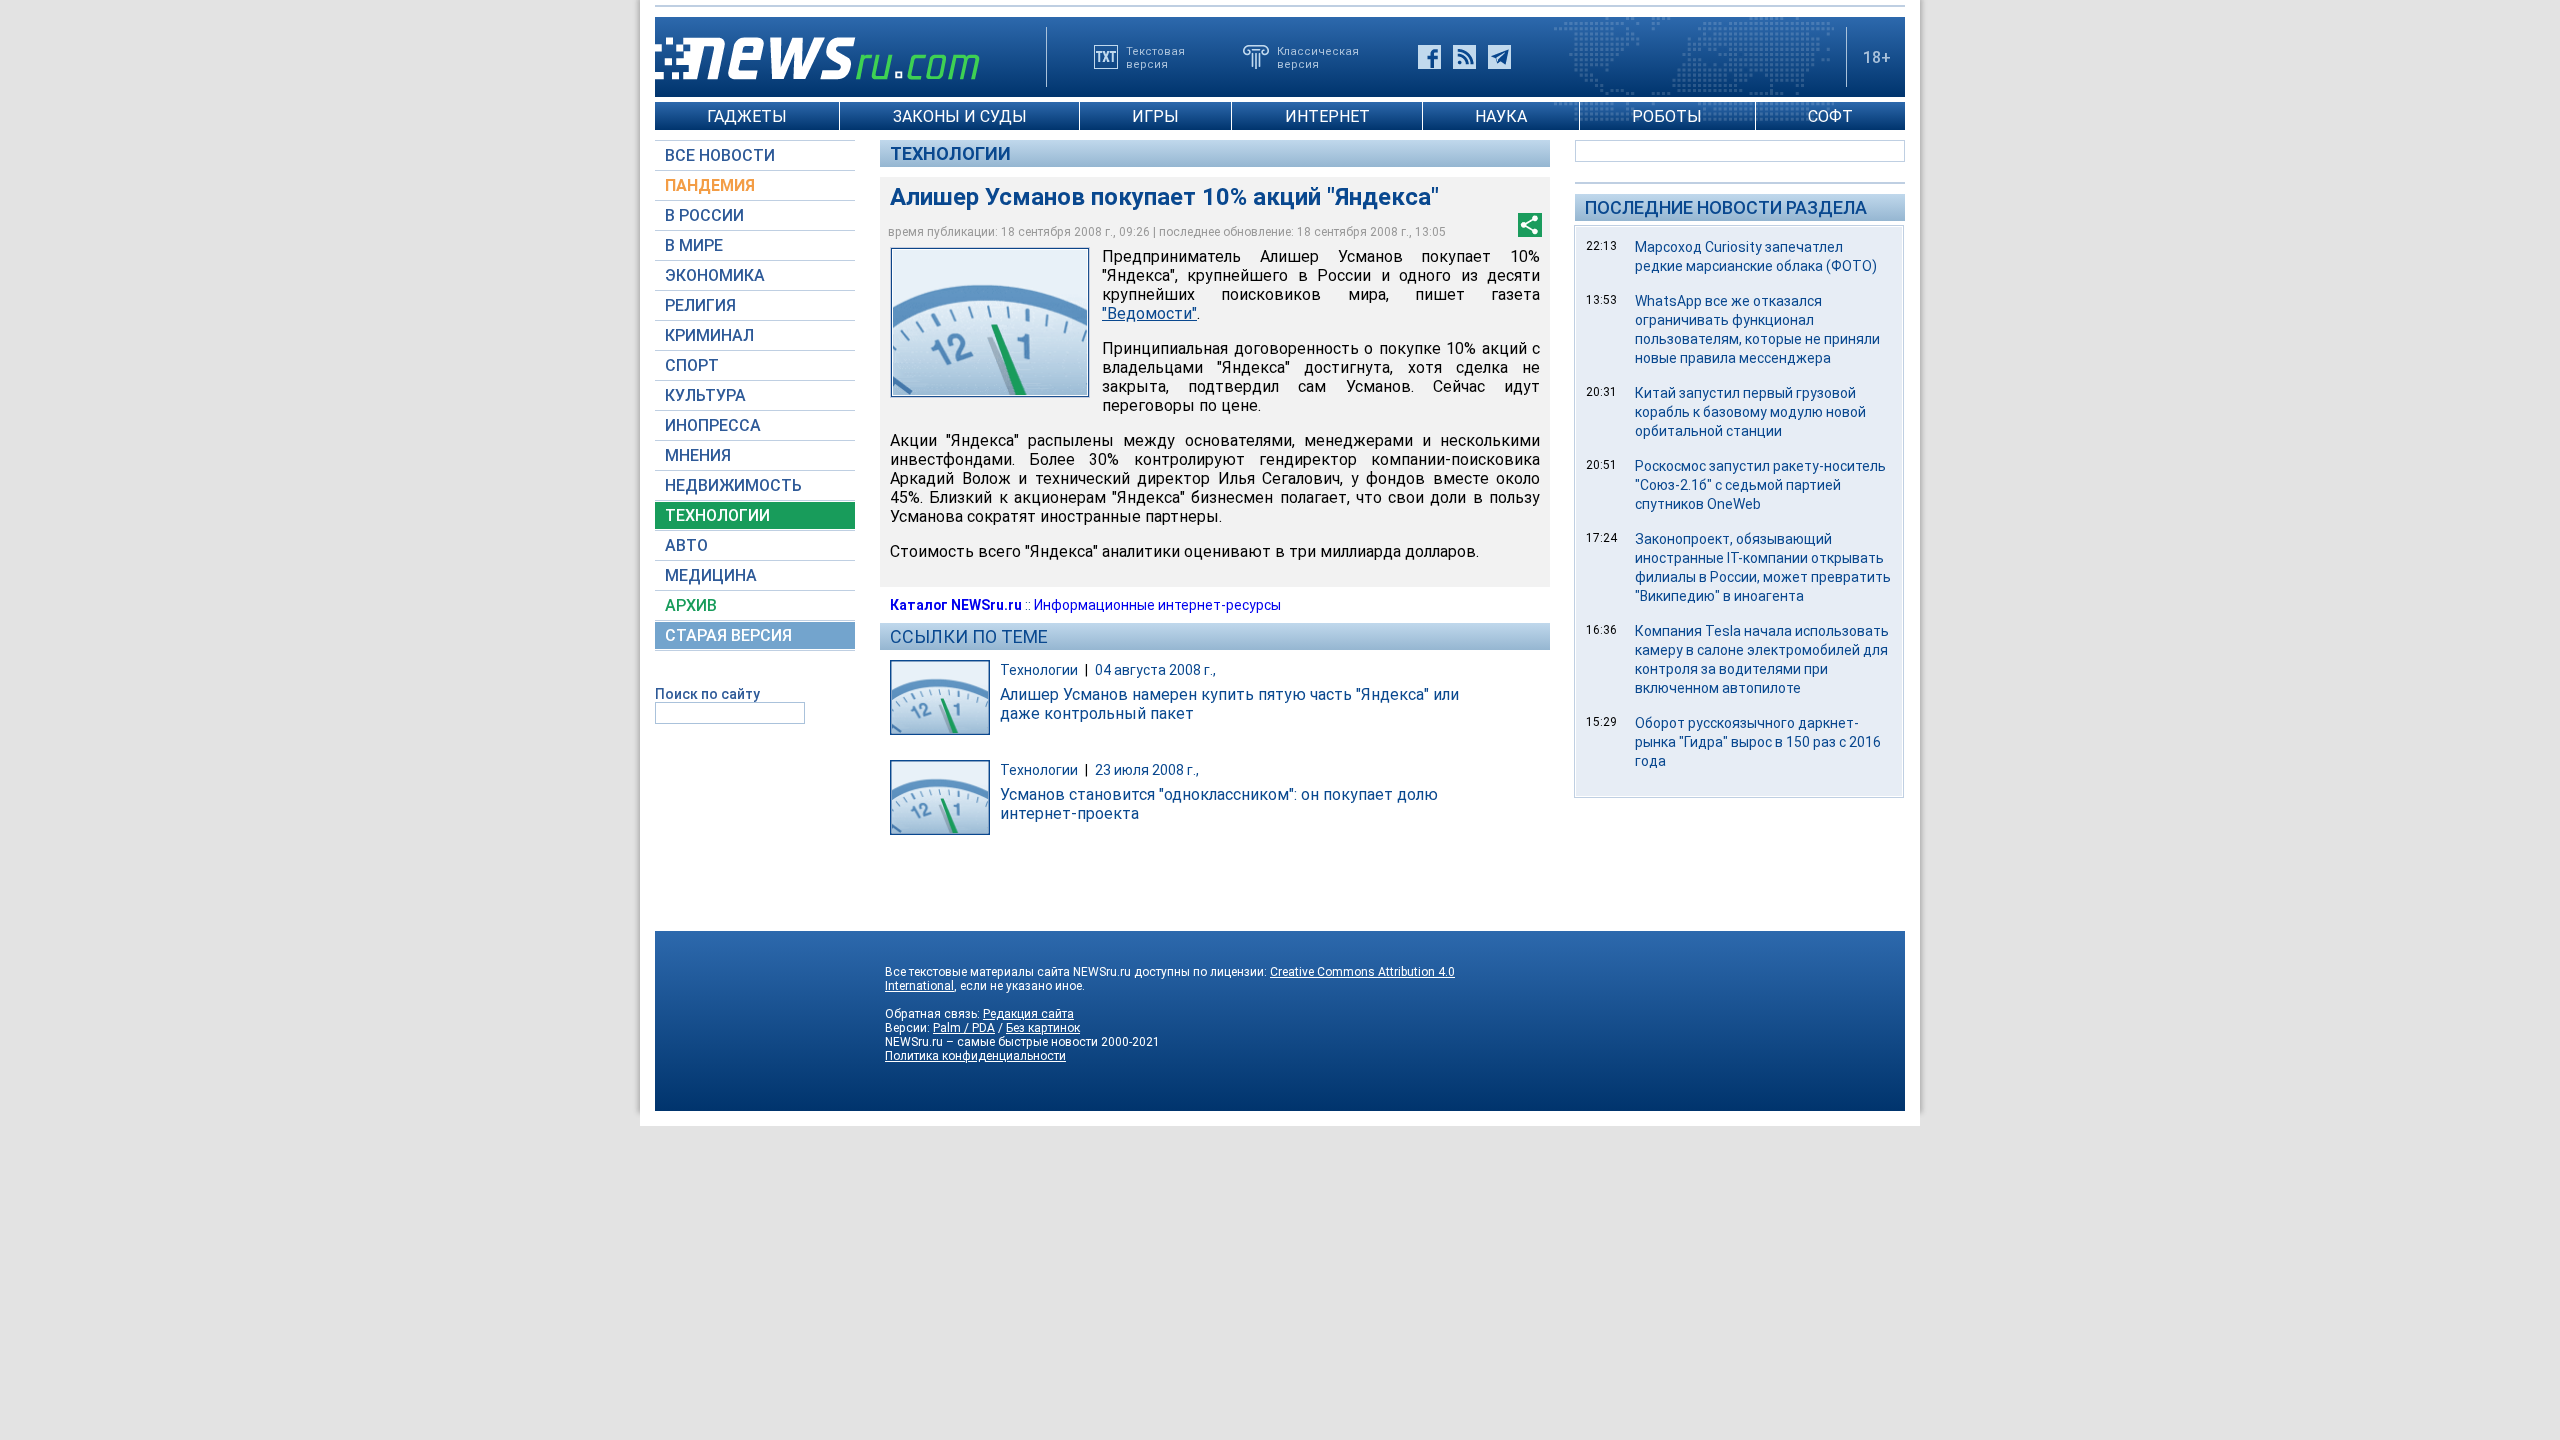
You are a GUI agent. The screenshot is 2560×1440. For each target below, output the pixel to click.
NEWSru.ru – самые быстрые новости (991, 1042)
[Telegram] (1499, 57)
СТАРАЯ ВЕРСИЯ (728, 635)
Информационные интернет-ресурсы (1157, 605)
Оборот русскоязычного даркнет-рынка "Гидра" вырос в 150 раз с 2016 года (1758, 742)
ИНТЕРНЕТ (1327, 116)
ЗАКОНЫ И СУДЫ (960, 116)
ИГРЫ (1155, 116)
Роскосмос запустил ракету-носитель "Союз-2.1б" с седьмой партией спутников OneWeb (1760, 485)
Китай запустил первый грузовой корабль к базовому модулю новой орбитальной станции (1750, 412)
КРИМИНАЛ (709, 335)
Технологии (950, 153)
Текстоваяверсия (1155, 57)
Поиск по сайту (707, 694)
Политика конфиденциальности (975, 1056)
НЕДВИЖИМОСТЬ (733, 485)
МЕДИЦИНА (711, 575)
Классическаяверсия (1318, 57)
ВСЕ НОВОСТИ (720, 155)
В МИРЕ (694, 245)
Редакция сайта (1028, 1014)
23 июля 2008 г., (1147, 770)
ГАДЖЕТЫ (747, 116)
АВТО (686, 545)
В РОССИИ (704, 215)
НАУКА (1501, 116)
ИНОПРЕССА (713, 425)
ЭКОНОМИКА (715, 275)
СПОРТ (692, 365)
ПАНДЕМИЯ (710, 185)
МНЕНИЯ (698, 455)
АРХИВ (691, 605)
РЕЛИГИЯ (700, 305)
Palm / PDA (964, 1028)
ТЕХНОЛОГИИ (717, 515)
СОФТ (1830, 116)
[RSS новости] (1464, 57)
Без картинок (1043, 1028)
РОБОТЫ (1667, 116)
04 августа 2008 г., (1155, 670)
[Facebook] (1429, 57)
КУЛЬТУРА (705, 395)
